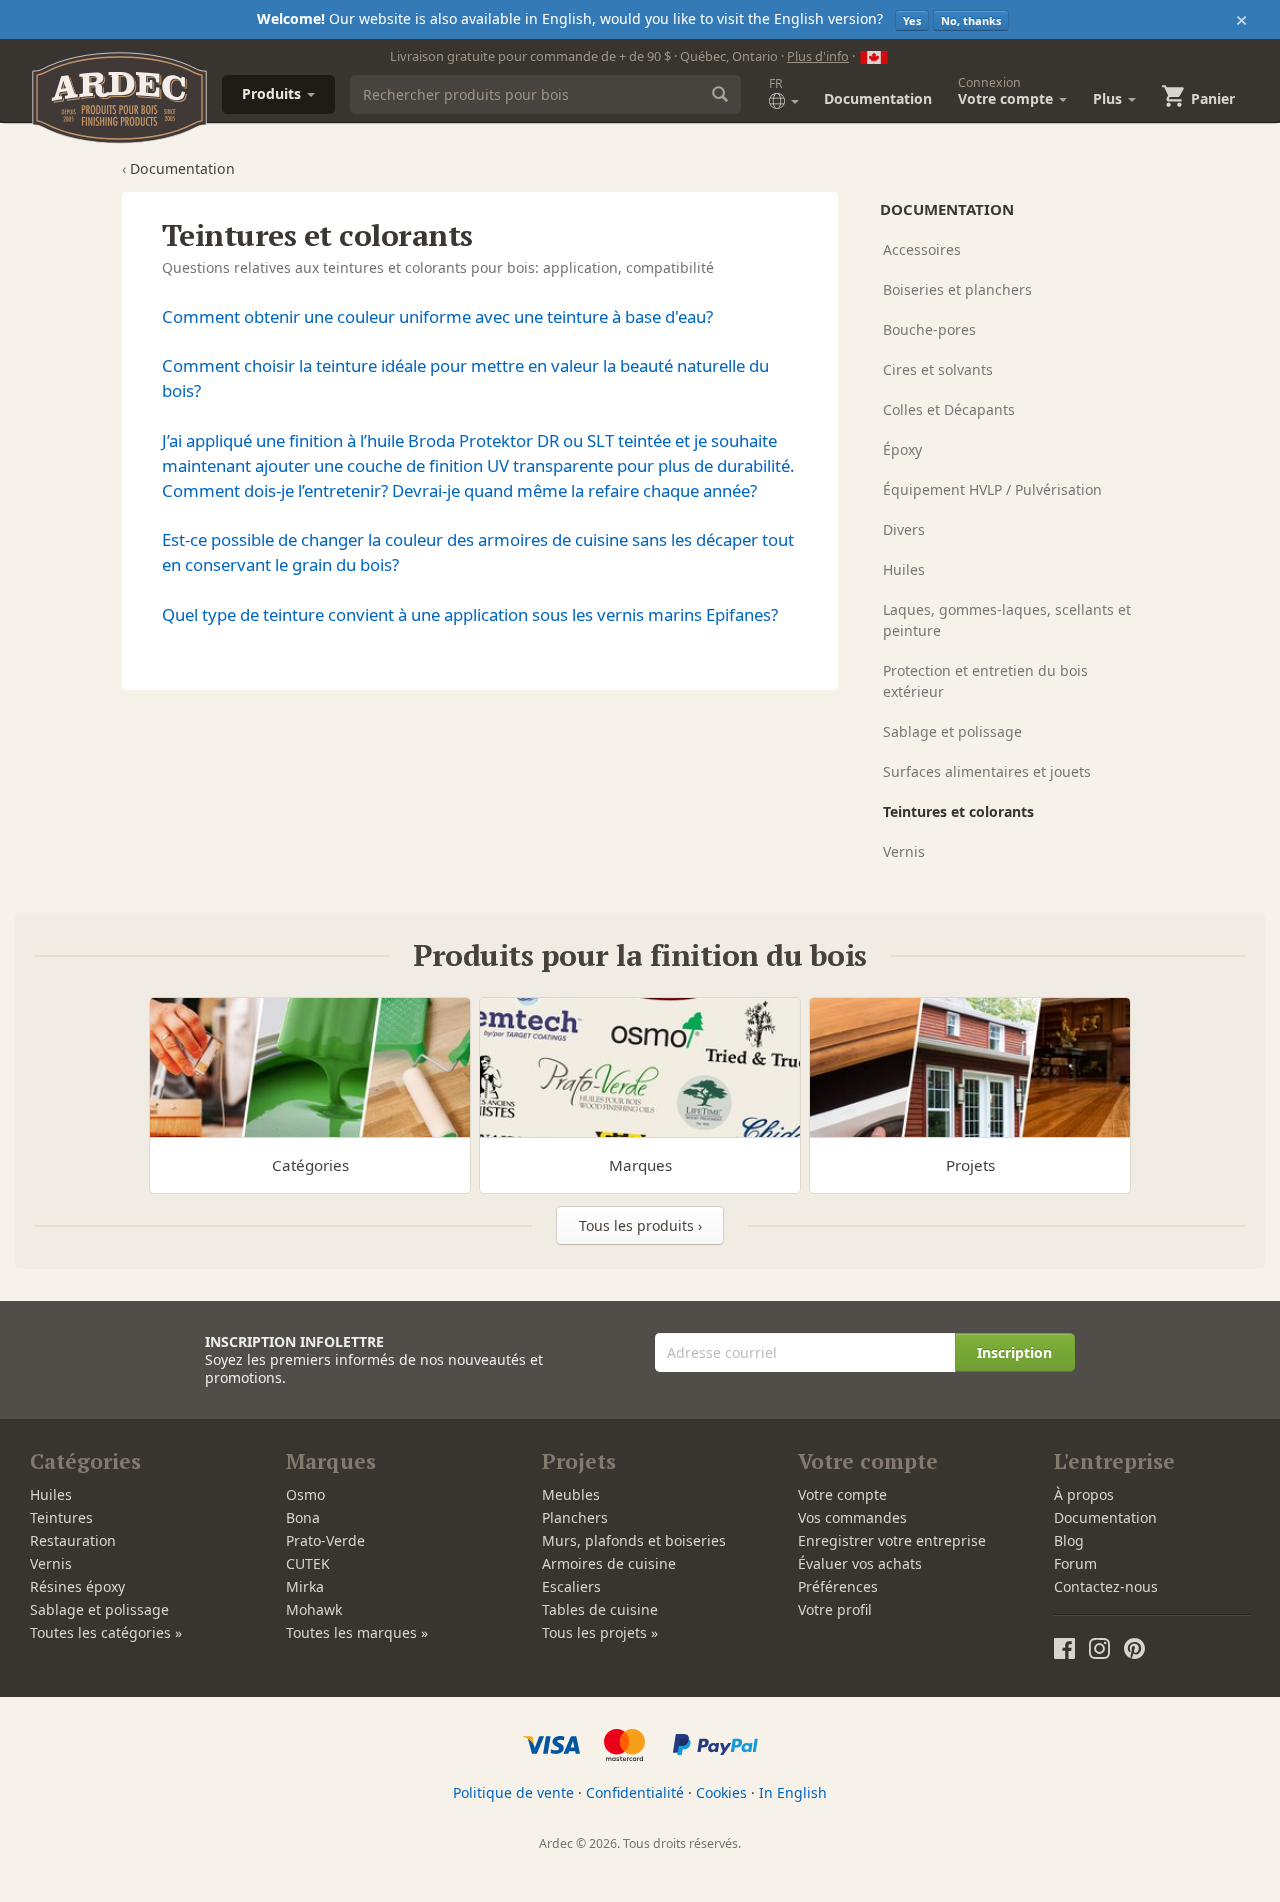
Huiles (904, 569)
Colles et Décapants (949, 409)
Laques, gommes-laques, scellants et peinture (1007, 620)
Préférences (838, 1586)
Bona (303, 1517)
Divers (904, 529)
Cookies (721, 1792)
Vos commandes (852, 1517)
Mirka (305, 1586)
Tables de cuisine (600, 1609)
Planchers (575, 1517)
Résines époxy (77, 1586)
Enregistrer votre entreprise (892, 1540)
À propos (1084, 1494)
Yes (912, 20)
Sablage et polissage (952, 731)
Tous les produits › (640, 1225)
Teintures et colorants (958, 811)
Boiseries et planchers (957, 289)
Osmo (305, 1494)
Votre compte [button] (1007, 91)
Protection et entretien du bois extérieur (985, 681)
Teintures (61, 1517)
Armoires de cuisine (609, 1563)
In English (793, 1792)
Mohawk (314, 1609)
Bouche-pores (929, 329)
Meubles (571, 1494)
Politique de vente (513, 1792)
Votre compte (842, 1494)
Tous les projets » (600, 1632)
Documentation (878, 98)
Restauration (73, 1540)
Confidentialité (635, 1792)
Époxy (902, 449)
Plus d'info (818, 56)
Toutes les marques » (357, 1632)
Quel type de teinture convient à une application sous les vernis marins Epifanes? (470, 614)
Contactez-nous (1106, 1586)
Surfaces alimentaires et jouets (987, 771)
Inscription (1014, 1352)
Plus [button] (1109, 98)
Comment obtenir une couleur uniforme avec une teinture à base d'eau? (437, 316)
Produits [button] (273, 93)
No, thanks (971, 20)
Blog (1069, 1540)
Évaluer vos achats (860, 1563)
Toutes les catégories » (106, 1632)
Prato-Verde (325, 1540)
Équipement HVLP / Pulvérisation (992, 489)
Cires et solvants (938, 369)
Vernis (904, 851)
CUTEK (308, 1563)
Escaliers (571, 1586)
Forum (1075, 1563)
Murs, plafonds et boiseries (634, 1540)
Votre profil (835, 1609)
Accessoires (922, 249)
